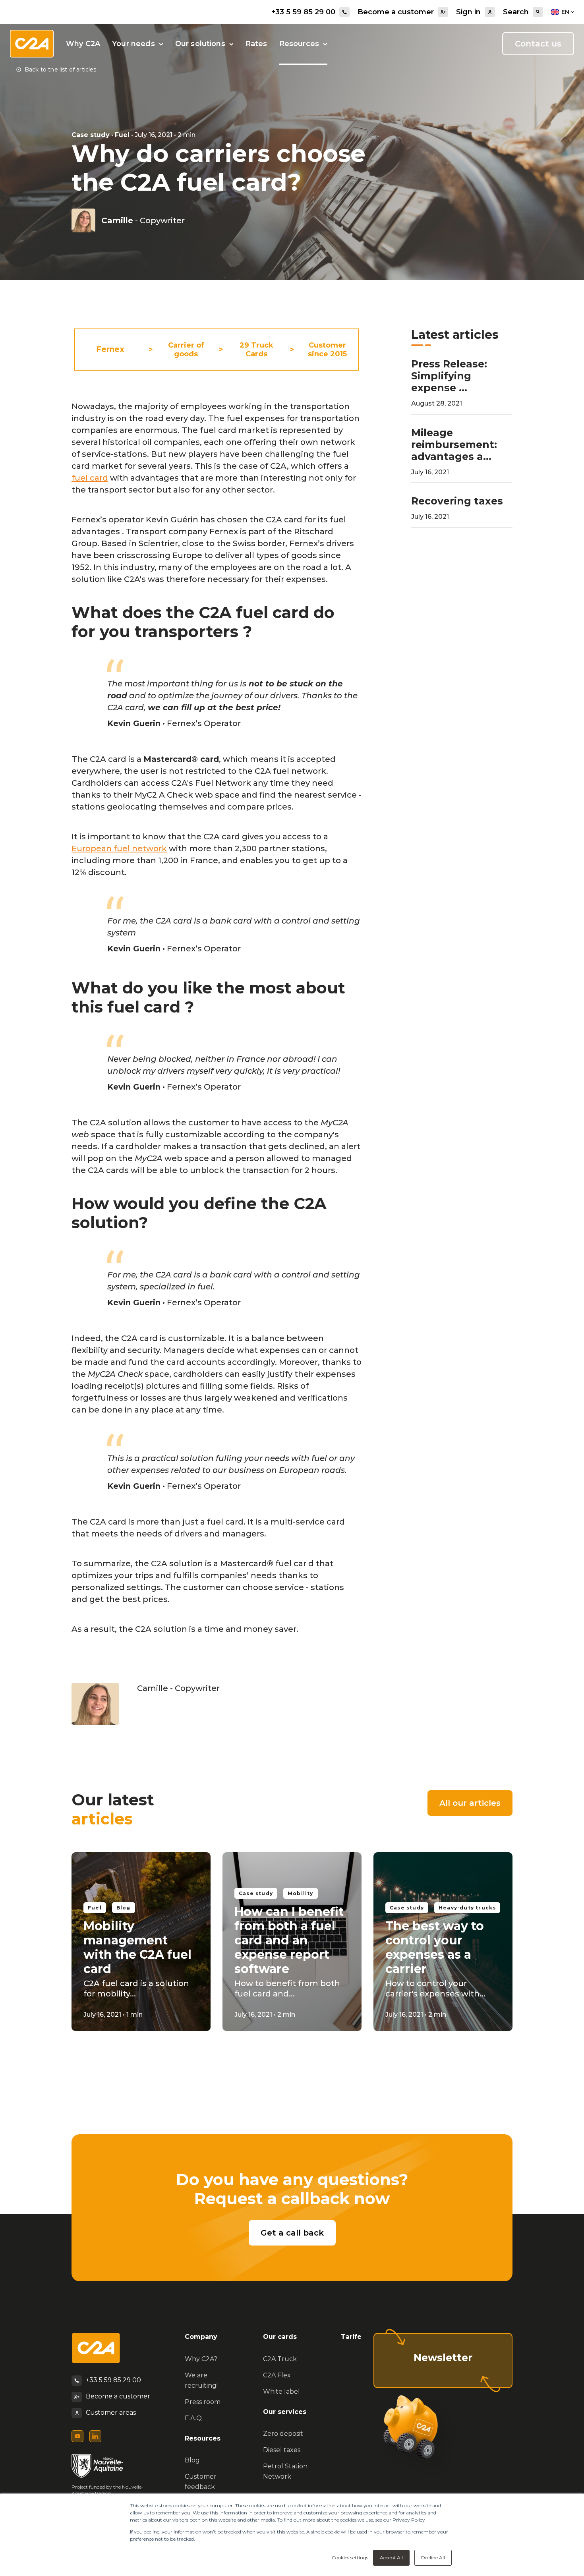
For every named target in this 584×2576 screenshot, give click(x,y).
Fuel (122, 135)
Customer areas (111, 2413)
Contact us (538, 44)
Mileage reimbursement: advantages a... (454, 444)
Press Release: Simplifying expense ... (449, 376)
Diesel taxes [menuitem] (282, 2450)
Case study (91, 135)
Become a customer (396, 12)
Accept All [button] (391, 2558)
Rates (256, 44)
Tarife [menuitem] (351, 2337)
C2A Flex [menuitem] (277, 2375)
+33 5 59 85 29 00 (303, 12)
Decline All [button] (433, 2558)
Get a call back (292, 2233)
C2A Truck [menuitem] (280, 2359)
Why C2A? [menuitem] (201, 2359)
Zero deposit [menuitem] (283, 2434)
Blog (124, 1908)
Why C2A (83, 44)
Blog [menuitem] (192, 2460)
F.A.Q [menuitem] (193, 2418)
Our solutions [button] (200, 44)
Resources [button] (299, 44)
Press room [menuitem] (203, 2402)
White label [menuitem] (281, 2391)
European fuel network (119, 848)
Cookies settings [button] (350, 2558)
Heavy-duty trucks (467, 1908)
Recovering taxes (457, 501)
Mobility (301, 1893)
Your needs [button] (133, 44)
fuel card (90, 478)
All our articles (470, 1803)
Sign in (468, 12)
